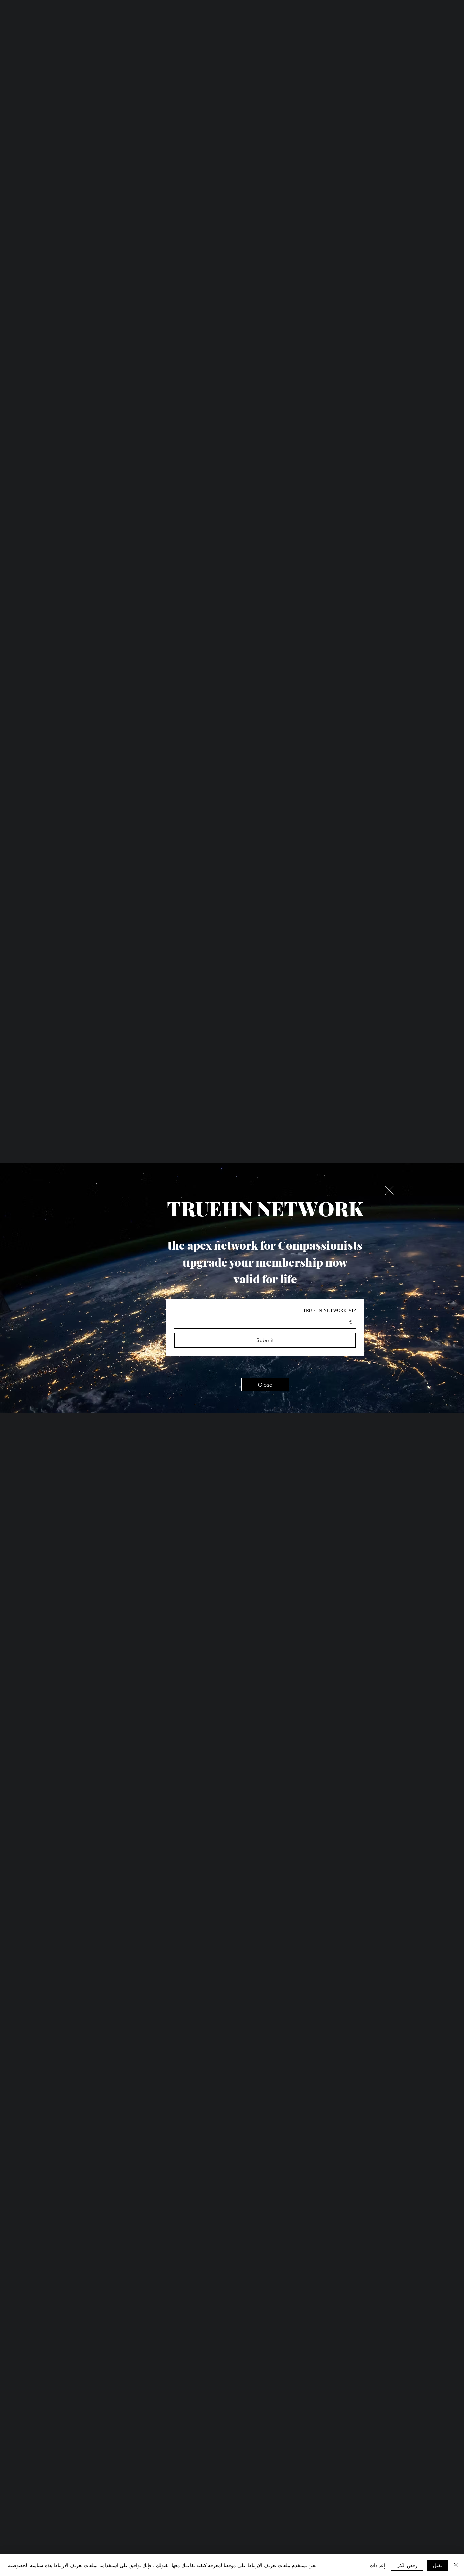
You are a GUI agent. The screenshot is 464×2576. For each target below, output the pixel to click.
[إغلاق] (456, 2565)
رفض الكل (407, 2565)
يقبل (438, 2565)
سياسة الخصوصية (26, 2565)
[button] (389, 1190)
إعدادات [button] (377, 2565)
